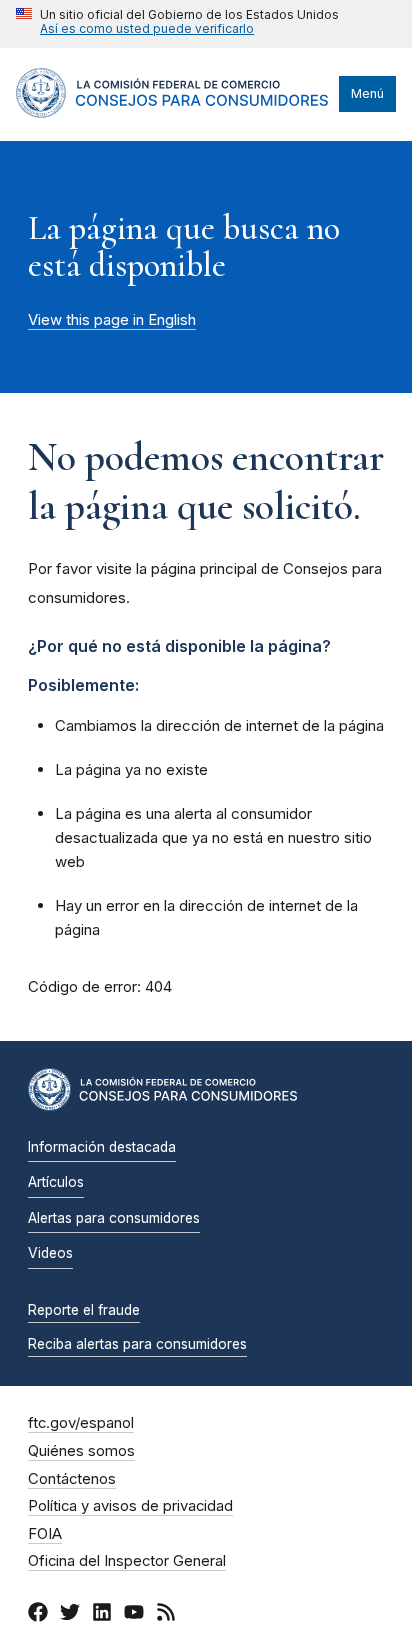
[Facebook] (38, 1615)
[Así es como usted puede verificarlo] (177, 24)
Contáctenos (72, 1479)
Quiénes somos (81, 1451)
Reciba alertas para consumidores (137, 1344)
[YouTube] (134, 1615)
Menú (367, 93)
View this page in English (112, 320)
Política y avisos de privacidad (130, 1506)
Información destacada (102, 1147)
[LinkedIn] (102, 1615)
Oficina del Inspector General (127, 1561)
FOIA (45, 1534)
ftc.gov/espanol (81, 1423)
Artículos (56, 1182)
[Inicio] (172, 113)
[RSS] (166, 1615)
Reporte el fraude (84, 1310)
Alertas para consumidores (114, 1218)
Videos (50, 1253)
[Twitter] (70, 1615)
